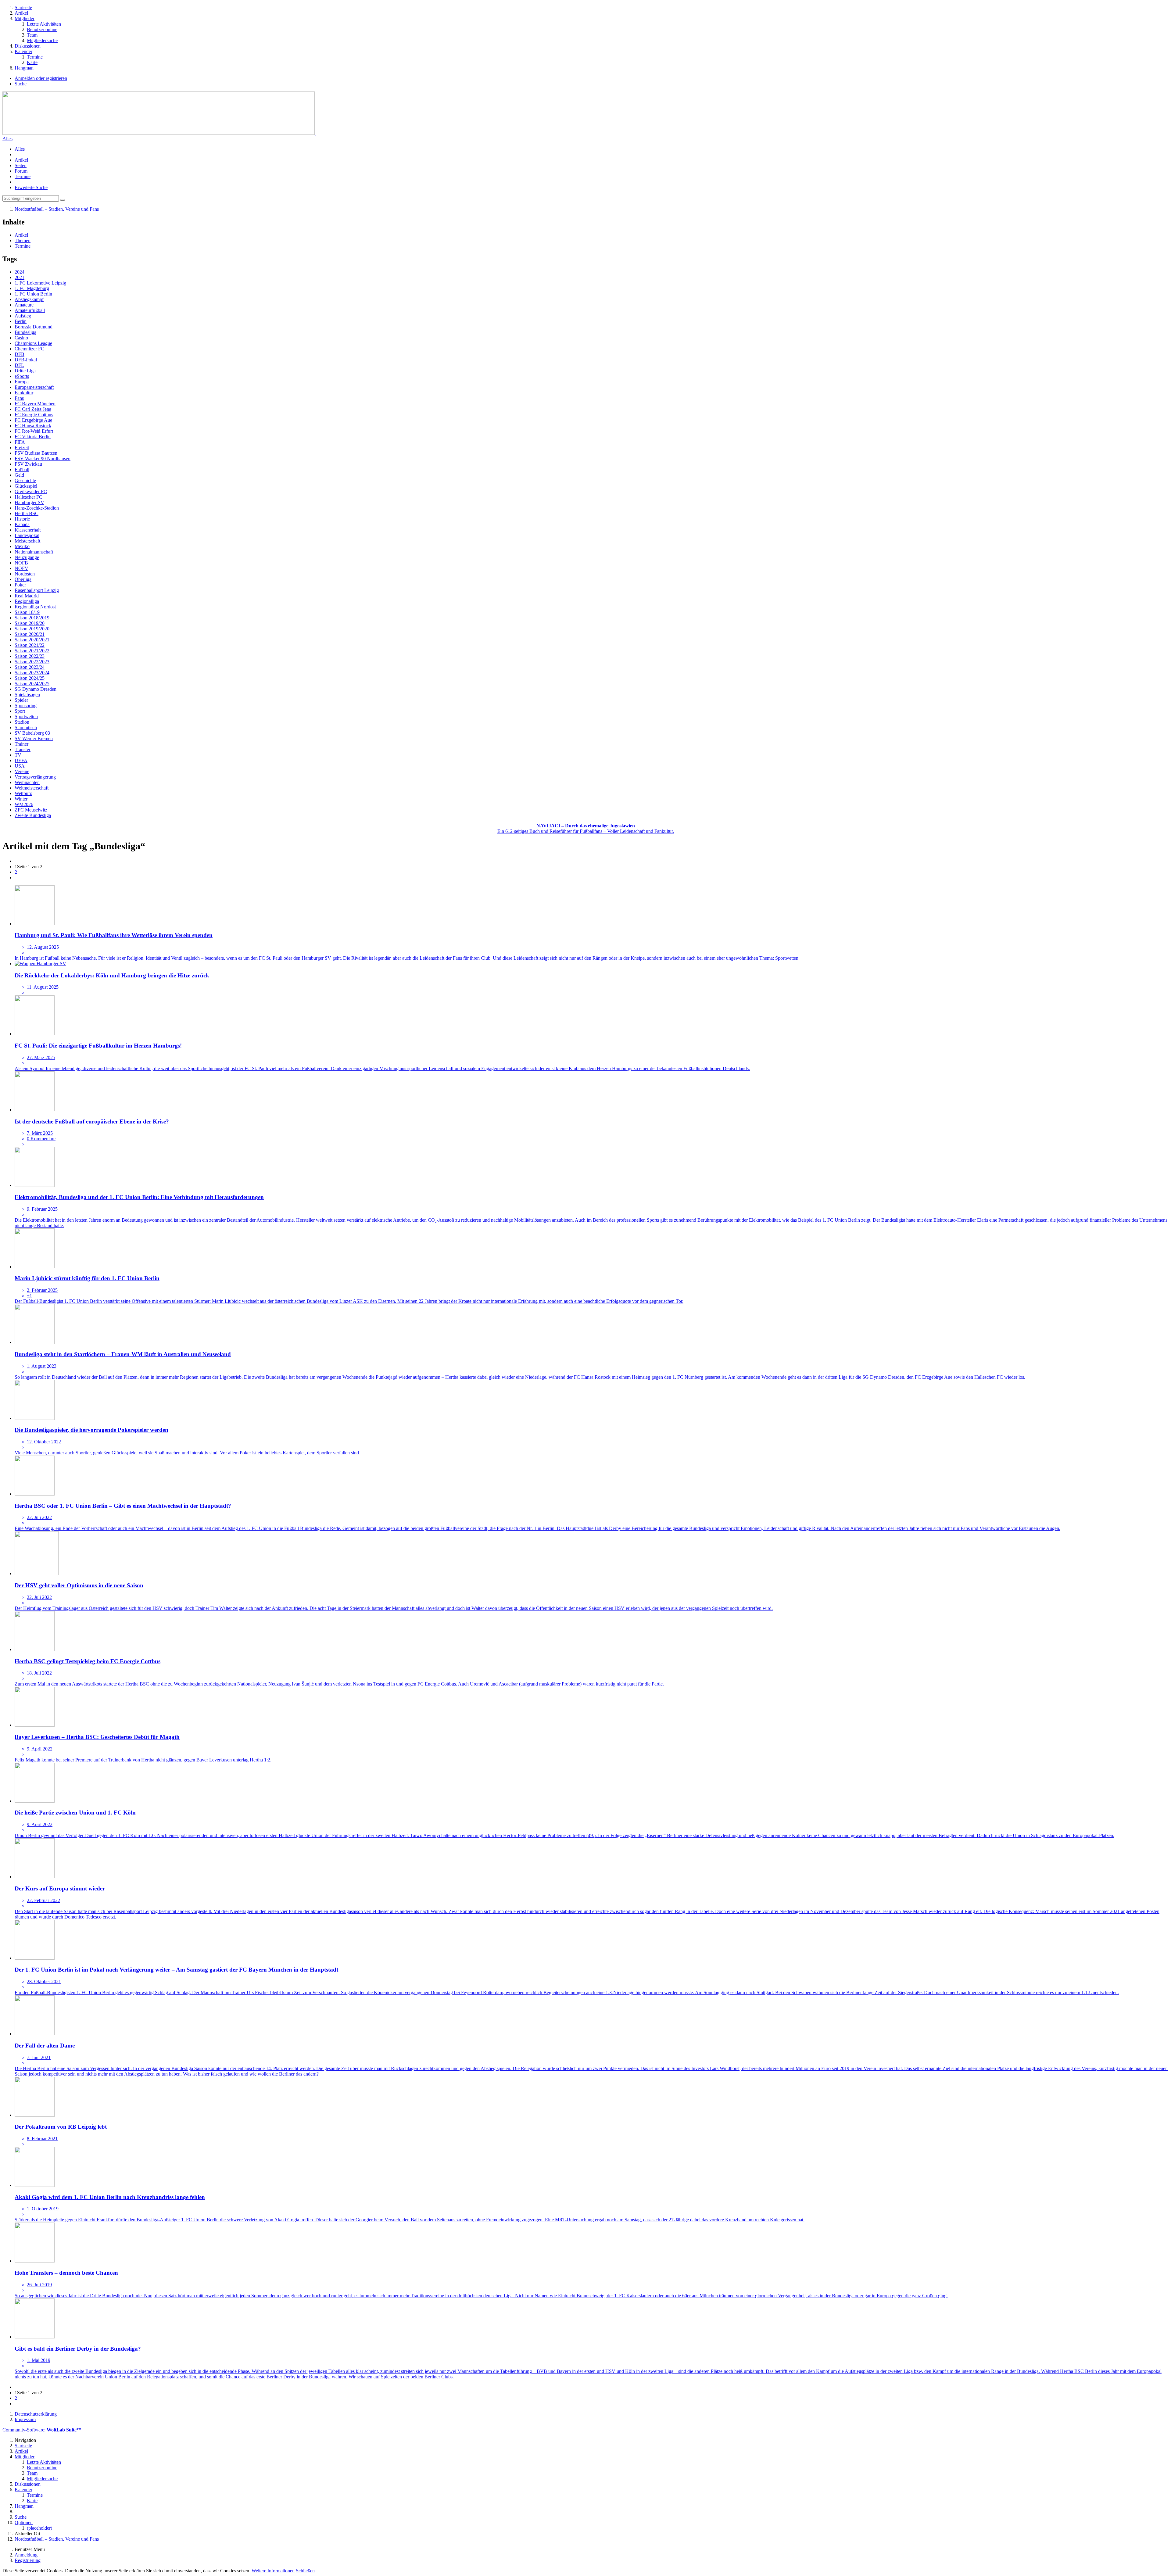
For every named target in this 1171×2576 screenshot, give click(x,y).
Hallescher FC (29, 497)
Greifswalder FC (31, 491)
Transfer (23, 749)
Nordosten (25, 574)
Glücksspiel (26, 486)
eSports (22, 376)
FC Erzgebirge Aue (33, 420)
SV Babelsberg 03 (32, 733)
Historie (22, 519)
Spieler (21, 700)
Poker (20, 585)
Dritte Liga (25, 371)
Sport (20, 711)
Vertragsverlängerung (35, 777)
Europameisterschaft (34, 387)
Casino (21, 338)
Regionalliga (27, 601)
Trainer (21, 744)
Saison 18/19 (27, 612)
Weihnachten (27, 782)
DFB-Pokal (26, 360)
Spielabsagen (27, 695)
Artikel (21, 160)
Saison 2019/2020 (32, 629)
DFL (19, 365)
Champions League (33, 343)
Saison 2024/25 (30, 678)
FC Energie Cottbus (34, 415)
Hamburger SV (29, 502)
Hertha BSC (27, 513)
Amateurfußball (30, 310)
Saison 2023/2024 (32, 673)
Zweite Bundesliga (33, 815)
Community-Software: (42, 2430)
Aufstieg (23, 316)
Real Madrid (27, 596)
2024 (20, 272)
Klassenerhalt (28, 530)
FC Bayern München (35, 404)
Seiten (21, 165)
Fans (19, 398)
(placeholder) (39, 2528)
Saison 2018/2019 (32, 618)
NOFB (21, 563)
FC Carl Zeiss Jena (33, 409)
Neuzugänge (27, 557)
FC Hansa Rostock (33, 426)
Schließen (305, 2571)
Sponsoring (26, 706)
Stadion (22, 722)
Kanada (22, 524)
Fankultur (24, 393)
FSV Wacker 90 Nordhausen (43, 459)
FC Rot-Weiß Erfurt (34, 431)
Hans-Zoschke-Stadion (37, 508)
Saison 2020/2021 (32, 640)
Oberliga (23, 579)
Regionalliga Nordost (35, 607)
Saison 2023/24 (30, 667)
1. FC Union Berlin (33, 294)
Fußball (22, 469)
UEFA (21, 760)
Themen (23, 240)
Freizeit (22, 448)
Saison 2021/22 (30, 645)
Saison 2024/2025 (32, 684)
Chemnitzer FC (29, 349)
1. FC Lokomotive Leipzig (40, 283)
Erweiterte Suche (31, 187)
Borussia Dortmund (34, 327)
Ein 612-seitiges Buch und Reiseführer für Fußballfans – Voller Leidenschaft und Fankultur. (586, 828)
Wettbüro (23, 793)
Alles (7, 139)
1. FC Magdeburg (32, 288)
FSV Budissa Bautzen (36, 453)
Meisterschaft (27, 541)
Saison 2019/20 (30, 623)
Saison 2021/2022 (32, 651)
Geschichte (25, 480)
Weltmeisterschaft (32, 788)
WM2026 (24, 804)
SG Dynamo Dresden (36, 689)
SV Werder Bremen (34, 738)
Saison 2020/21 (30, 634)
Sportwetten (26, 717)
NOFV (21, 568)
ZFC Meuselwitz (31, 810)
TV (18, 755)
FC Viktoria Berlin (33, 437)
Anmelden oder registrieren (41, 78)
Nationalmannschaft (34, 552)
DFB (20, 354)
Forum (21, 171)
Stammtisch (26, 727)
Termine (23, 176)
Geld (19, 475)
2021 (20, 277)
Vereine (22, 771)
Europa (22, 382)
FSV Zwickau (28, 464)
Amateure (24, 305)
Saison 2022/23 (30, 656)
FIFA (20, 442)
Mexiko (22, 546)
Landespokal (27, 535)
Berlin (21, 321)
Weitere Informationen (273, 2571)
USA (20, 766)
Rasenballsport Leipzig (37, 590)
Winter (21, 799)
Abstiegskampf (29, 299)
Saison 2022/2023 (32, 662)
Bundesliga (25, 332)
